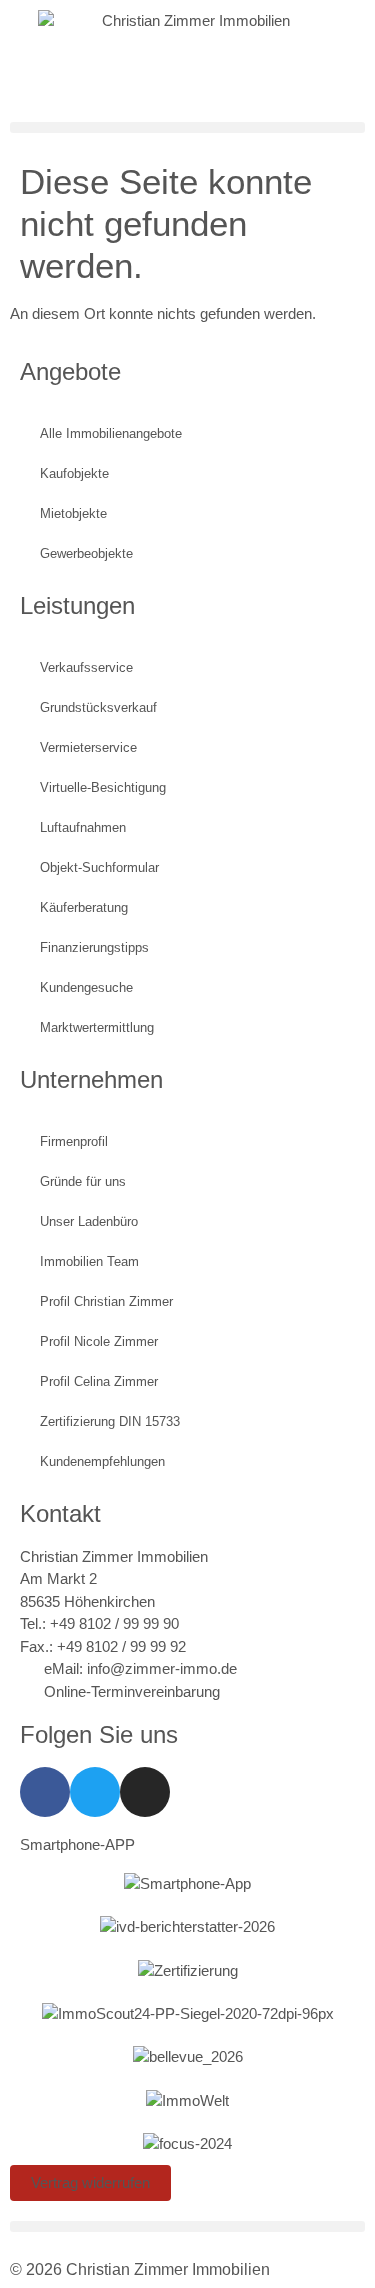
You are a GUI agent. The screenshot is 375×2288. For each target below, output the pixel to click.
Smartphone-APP (77, 1844)
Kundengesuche (86, 987)
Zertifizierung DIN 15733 (110, 1421)
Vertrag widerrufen (90, 2182)
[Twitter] (95, 1792)
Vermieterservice (88, 747)
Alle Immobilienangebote (111, 433)
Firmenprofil (74, 1141)
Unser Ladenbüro (89, 1221)
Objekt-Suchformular (99, 867)
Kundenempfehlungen (102, 1461)
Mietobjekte (73, 513)
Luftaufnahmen (83, 827)
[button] (187, 127)
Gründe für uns (83, 1181)
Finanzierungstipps (94, 947)
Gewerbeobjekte (86, 553)
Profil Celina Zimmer (99, 1381)
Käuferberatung (84, 907)
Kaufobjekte (74, 473)
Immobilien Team (89, 1261)
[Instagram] (145, 1792)
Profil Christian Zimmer (106, 1301)
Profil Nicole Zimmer (99, 1341)
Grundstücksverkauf (98, 707)
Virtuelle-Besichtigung (103, 787)
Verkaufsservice (86, 667)
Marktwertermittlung (97, 1027)
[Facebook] (45, 1792)
